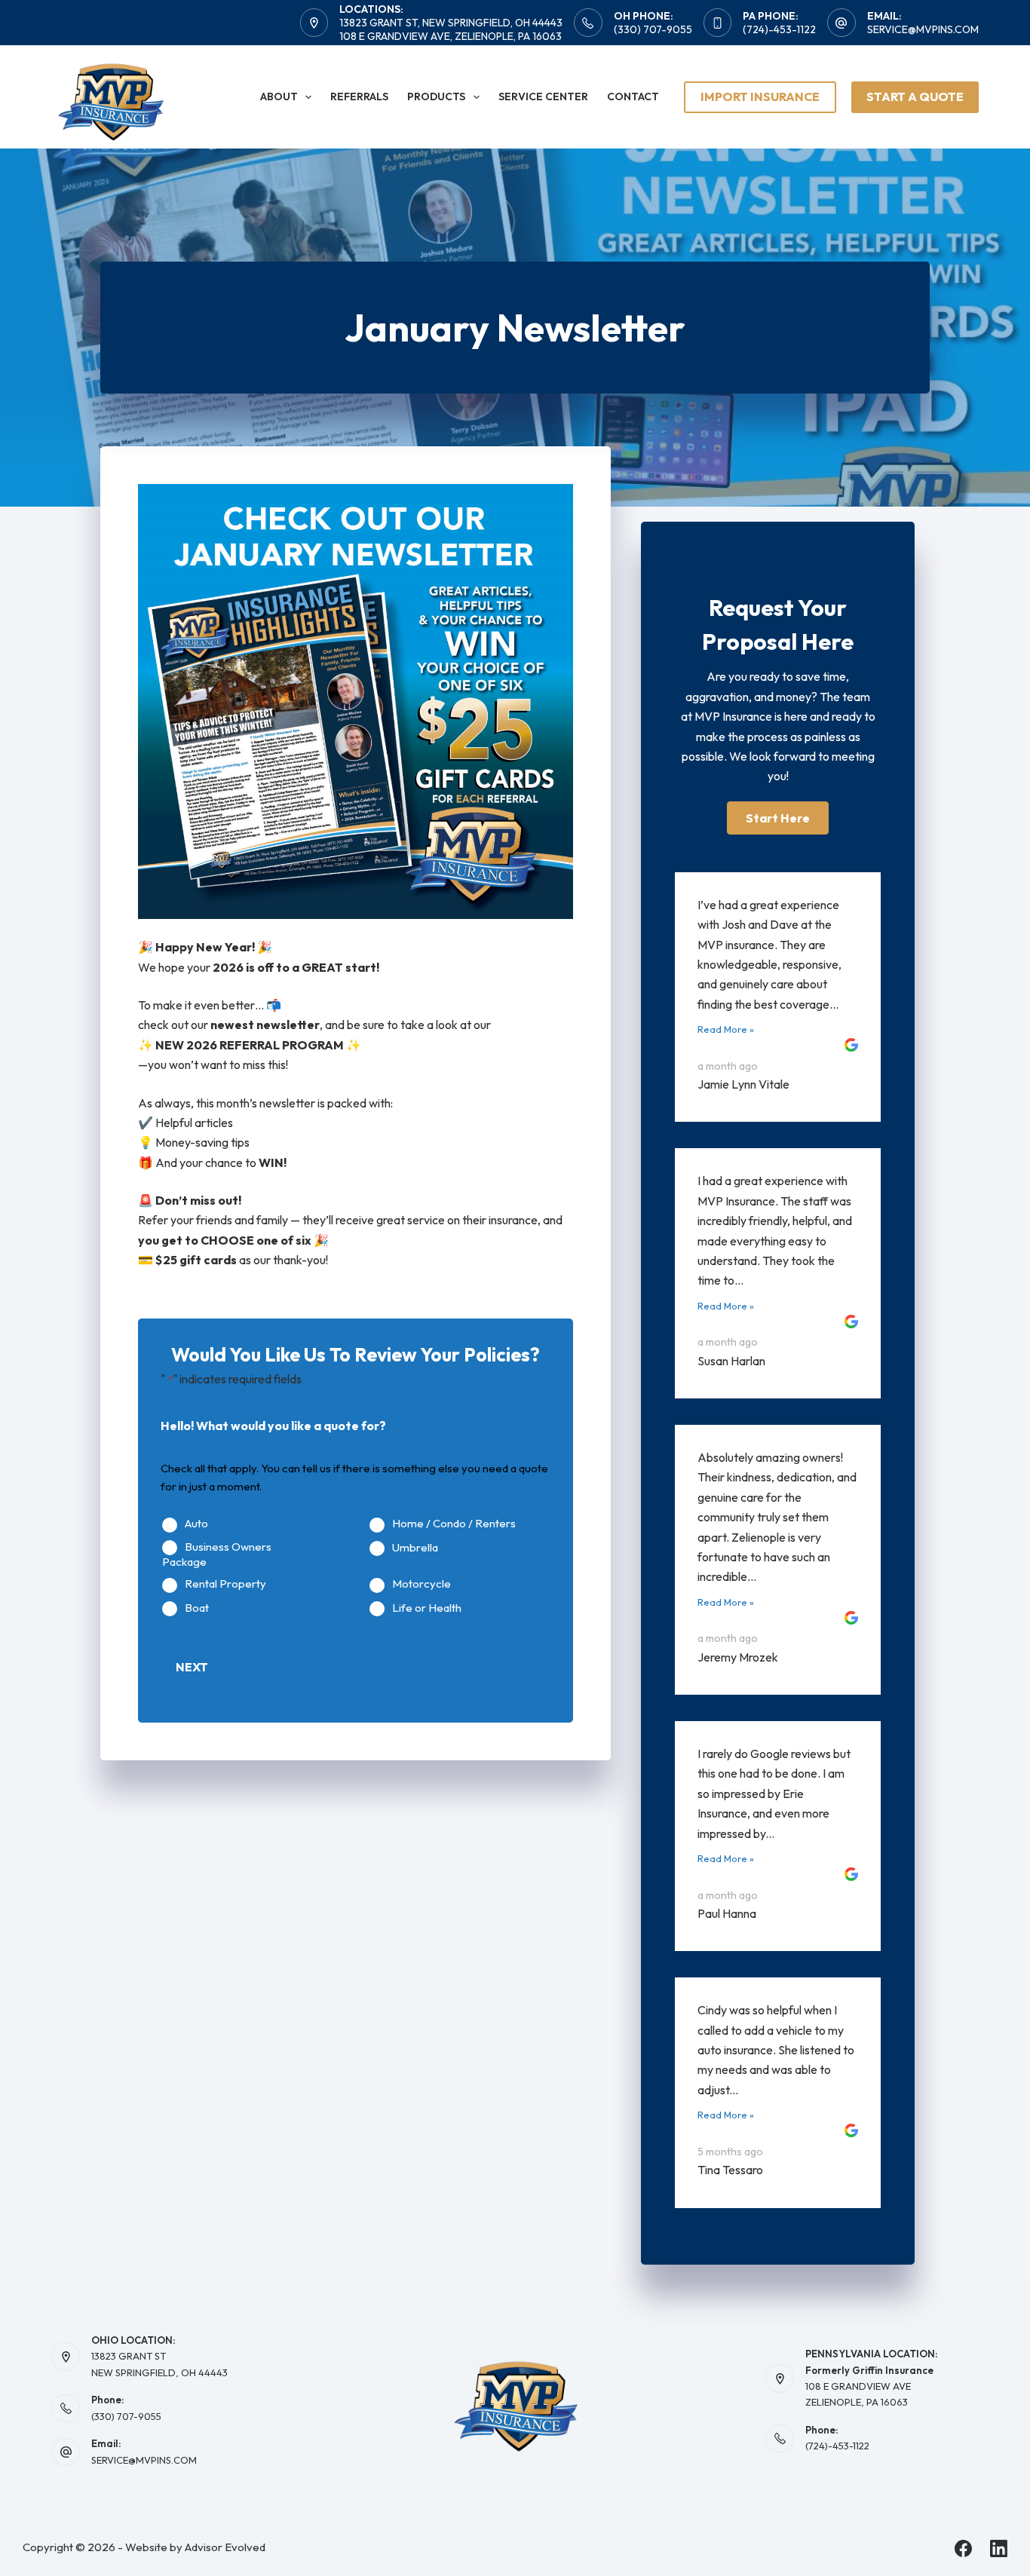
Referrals (359, 96)
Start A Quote (915, 96)
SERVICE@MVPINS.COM (144, 2460)
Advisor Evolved (225, 2547)
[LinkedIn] (999, 2548)
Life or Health (427, 1608)
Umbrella (415, 1548)
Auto (196, 1524)
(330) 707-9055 (653, 29)
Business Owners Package (217, 1555)
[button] (778, 818)
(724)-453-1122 (779, 29)
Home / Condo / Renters (454, 1524)
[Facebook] (963, 2548)
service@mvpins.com (923, 29)
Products (436, 96)
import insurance (760, 96)
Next (192, 1667)
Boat (197, 1608)
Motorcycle (422, 1584)
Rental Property (225, 1584)
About (279, 96)
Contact (633, 96)
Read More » (726, 1029)
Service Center (543, 96)
